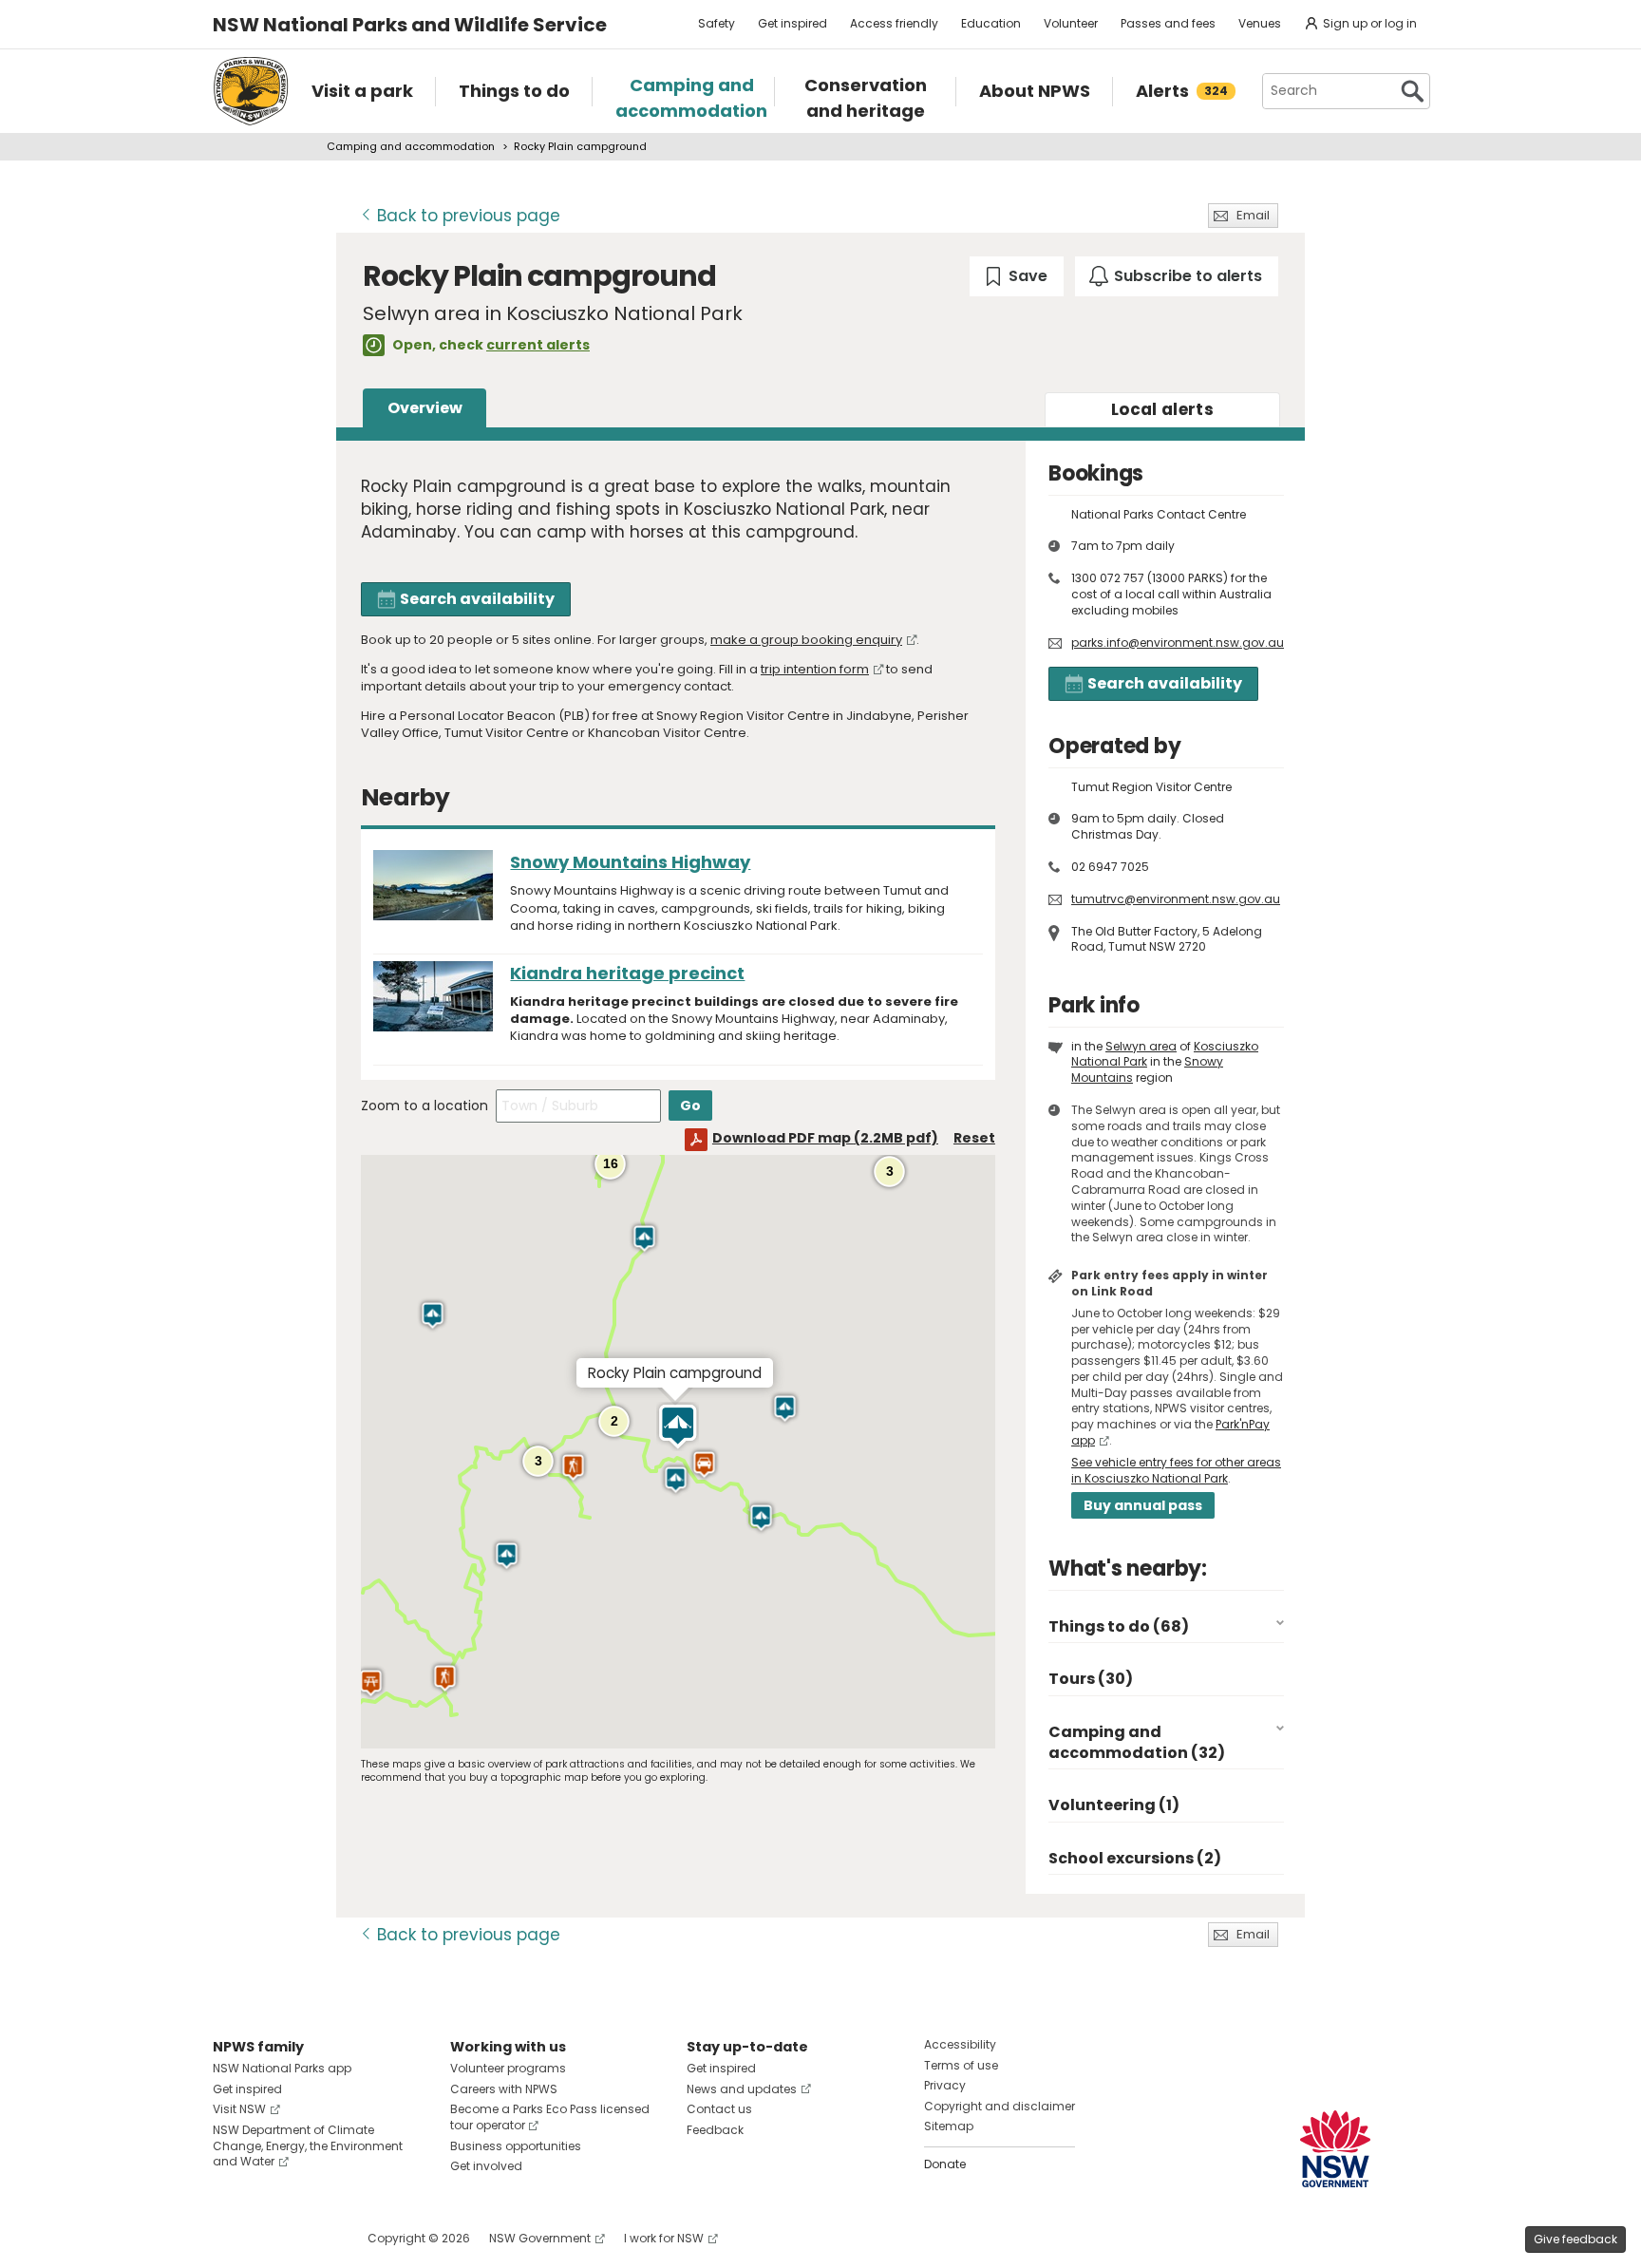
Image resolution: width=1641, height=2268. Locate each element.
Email (1253, 215)
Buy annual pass (1143, 1505)
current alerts (538, 345)
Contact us (719, 2109)
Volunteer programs (508, 2068)
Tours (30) (1091, 1679)
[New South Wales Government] (1335, 2149)
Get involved (486, 2166)
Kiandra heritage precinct (627, 973)
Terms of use (961, 2065)
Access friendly (894, 23)
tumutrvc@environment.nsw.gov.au (1176, 899)
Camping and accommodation (411, 146)
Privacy (945, 2085)
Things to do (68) (1119, 1626)
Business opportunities (516, 2146)
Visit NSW (239, 2109)
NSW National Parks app (282, 2068)
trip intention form (815, 669)
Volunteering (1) (1114, 1805)
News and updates (742, 2089)
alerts (1162, 409)
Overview (425, 408)
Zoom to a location (424, 1106)
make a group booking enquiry (806, 640)
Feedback (715, 2130)
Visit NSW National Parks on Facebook (230, 2238)
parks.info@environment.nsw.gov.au (1178, 643)
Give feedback (1575, 2239)
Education (991, 23)
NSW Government (540, 2238)
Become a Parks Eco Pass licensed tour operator (550, 2117)
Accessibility (960, 2044)
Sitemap (949, 2126)
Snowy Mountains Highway (630, 862)
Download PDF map (825, 1138)
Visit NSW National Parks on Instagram (271, 2238)
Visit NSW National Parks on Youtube (312, 2238)
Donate (945, 2164)
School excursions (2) (1135, 1858)
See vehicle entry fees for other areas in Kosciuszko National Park (1176, 1470)
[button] (644, 1238)
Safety (717, 23)
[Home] (251, 91)
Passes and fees (1168, 23)
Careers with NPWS (504, 2089)
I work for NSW (664, 2238)
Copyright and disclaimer (1000, 2106)
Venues (1260, 23)
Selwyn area (1141, 1046)
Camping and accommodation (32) (1137, 1742)
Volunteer (1071, 23)
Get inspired (792, 23)
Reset (974, 1138)
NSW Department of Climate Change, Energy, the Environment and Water (308, 2146)
